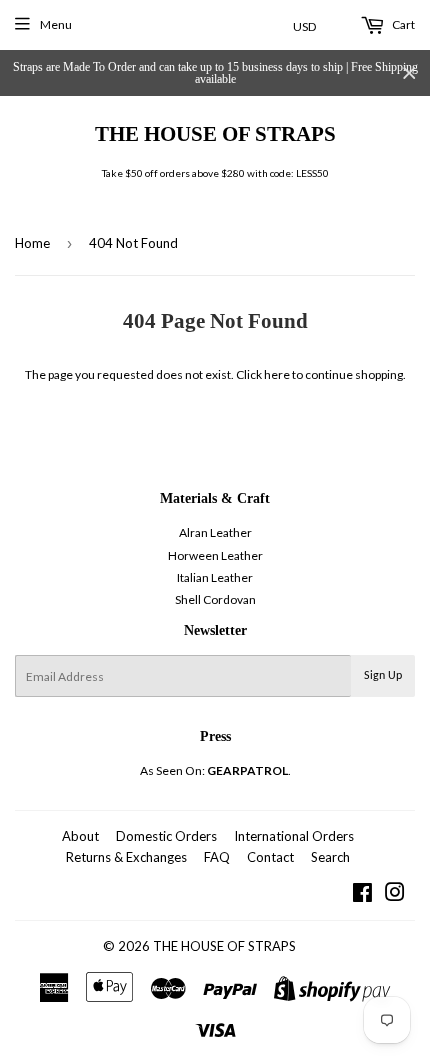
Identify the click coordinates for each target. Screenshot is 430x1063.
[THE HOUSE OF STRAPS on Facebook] (362, 895)
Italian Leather (215, 577)
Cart (402, 24)
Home (32, 243)
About (80, 836)
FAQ (217, 857)
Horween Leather (215, 555)
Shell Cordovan (215, 599)
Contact (270, 857)
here (277, 374)
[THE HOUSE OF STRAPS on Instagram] (395, 895)
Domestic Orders (166, 836)
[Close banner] (409, 73)
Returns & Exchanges (126, 857)
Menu (56, 24)
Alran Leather (215, 532)
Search (330, 857)
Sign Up (383, 676)
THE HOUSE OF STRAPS (215, 133)
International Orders (294, 836)
